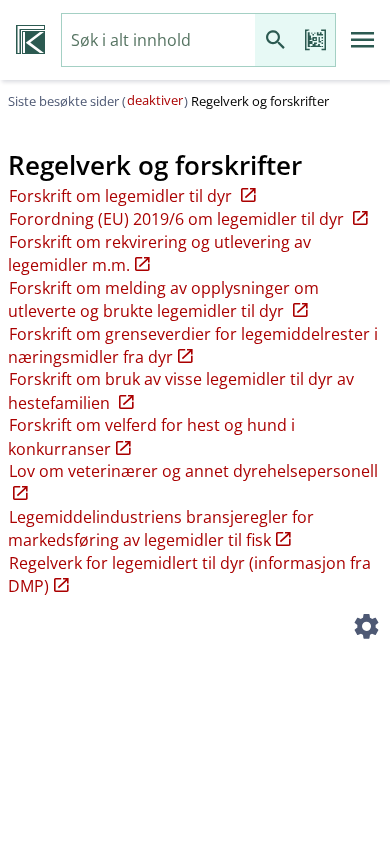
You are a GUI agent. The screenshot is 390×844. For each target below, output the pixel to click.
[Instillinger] (366, 629)
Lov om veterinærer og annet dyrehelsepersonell (193, 471)
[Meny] (363, 40)
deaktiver (155, 100)
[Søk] (275, 40)
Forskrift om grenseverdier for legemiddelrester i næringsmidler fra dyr (193, 345)
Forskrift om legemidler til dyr (122, 196)
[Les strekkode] (315, 40)
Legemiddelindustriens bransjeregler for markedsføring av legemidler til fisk (161, 528)
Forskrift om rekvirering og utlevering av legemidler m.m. (159, 253)
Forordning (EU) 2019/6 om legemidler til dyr (178, 219)
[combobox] (158, 40)
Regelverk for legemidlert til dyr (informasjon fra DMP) (189, 574)
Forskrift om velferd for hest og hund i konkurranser (151, 436)
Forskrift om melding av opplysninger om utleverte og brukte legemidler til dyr (163, 299)
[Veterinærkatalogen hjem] (30, 40)
